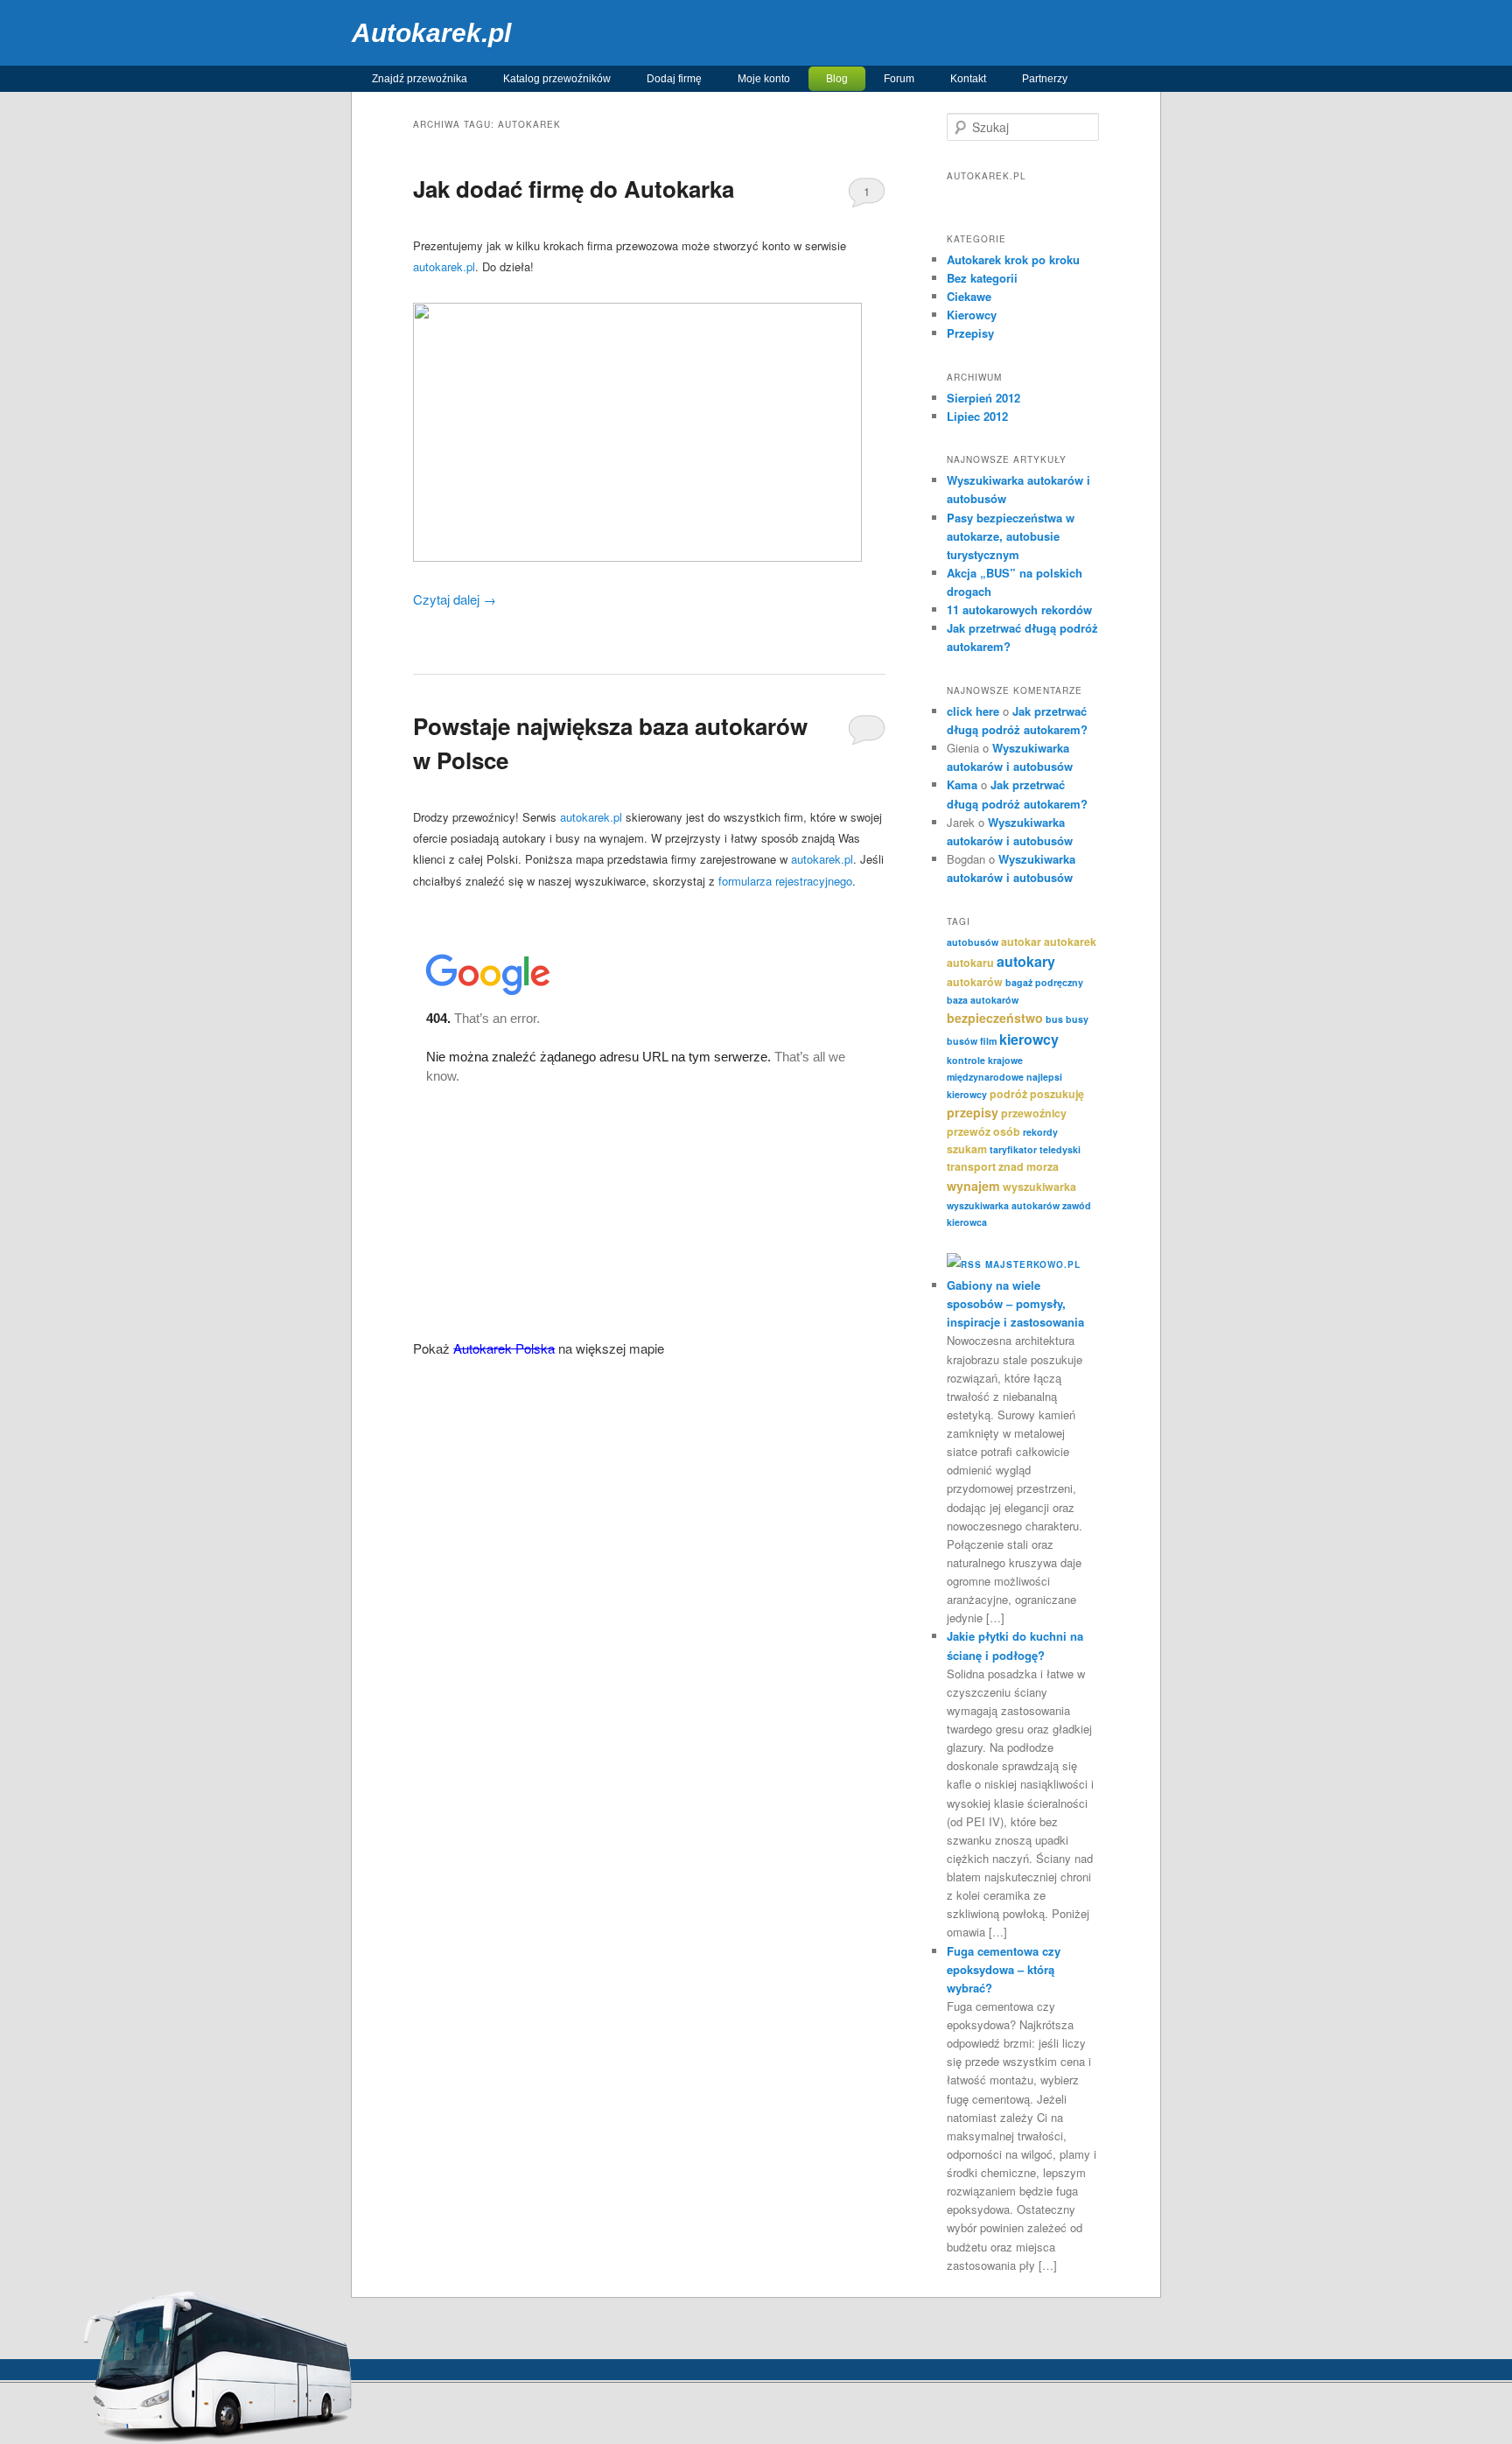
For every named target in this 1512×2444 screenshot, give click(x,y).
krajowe (1005, 1060)
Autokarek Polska (504, 1348)
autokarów (975, 982)
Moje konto (764, 79)
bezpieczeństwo (995, 1018)
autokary (1026, 961)
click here (973, 711)
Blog (837, 79)
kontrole (966, 1060)
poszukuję (1057, 1094)
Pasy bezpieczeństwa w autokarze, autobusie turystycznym (1011, 536)
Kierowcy (972, 315)
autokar (1021, 942)
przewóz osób (983, 1131)
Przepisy (970, 333)
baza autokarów (983, 1000)
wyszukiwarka (1039, 1187)
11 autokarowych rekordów (1019, 609)
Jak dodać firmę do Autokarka (574, 189)
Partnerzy (1045, 79)
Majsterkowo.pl (1033, 1264)
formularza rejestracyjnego (785, 881)
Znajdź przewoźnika (420, 79)
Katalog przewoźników (557, 79)
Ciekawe (969, 296)
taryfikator (1013, 1149)
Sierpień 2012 (983, 398)
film (988, 1041)
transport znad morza (1003, 1166)
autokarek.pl (444, 266)
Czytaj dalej (455, 599)
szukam (967, 1149)
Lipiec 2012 (977, 416)
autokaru (970, 963)
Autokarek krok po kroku (1013, 259)
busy (1077, 1019)
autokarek (1070, 942)
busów (962, 1041)
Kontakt (968, 79)
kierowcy (1029, 1039)
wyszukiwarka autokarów (1003, 1205)
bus (1054, 1019)
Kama (962, 784)
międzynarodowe (985, 1077)
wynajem (973, 1186)
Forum (899, 79)
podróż (1008, 1094)
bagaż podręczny (1044, 982)
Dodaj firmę (674, 79)
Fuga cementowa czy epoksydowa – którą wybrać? (1004, 1969)
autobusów (973, 942)
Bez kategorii (982, 278)
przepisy (973, 1112)
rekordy (1040, 1132)
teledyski (1060, 1149)
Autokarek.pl (431, 33)
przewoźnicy (1034, 1113)
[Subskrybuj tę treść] (964, 1264)
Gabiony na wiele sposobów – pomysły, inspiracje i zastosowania (1015, 1303)
